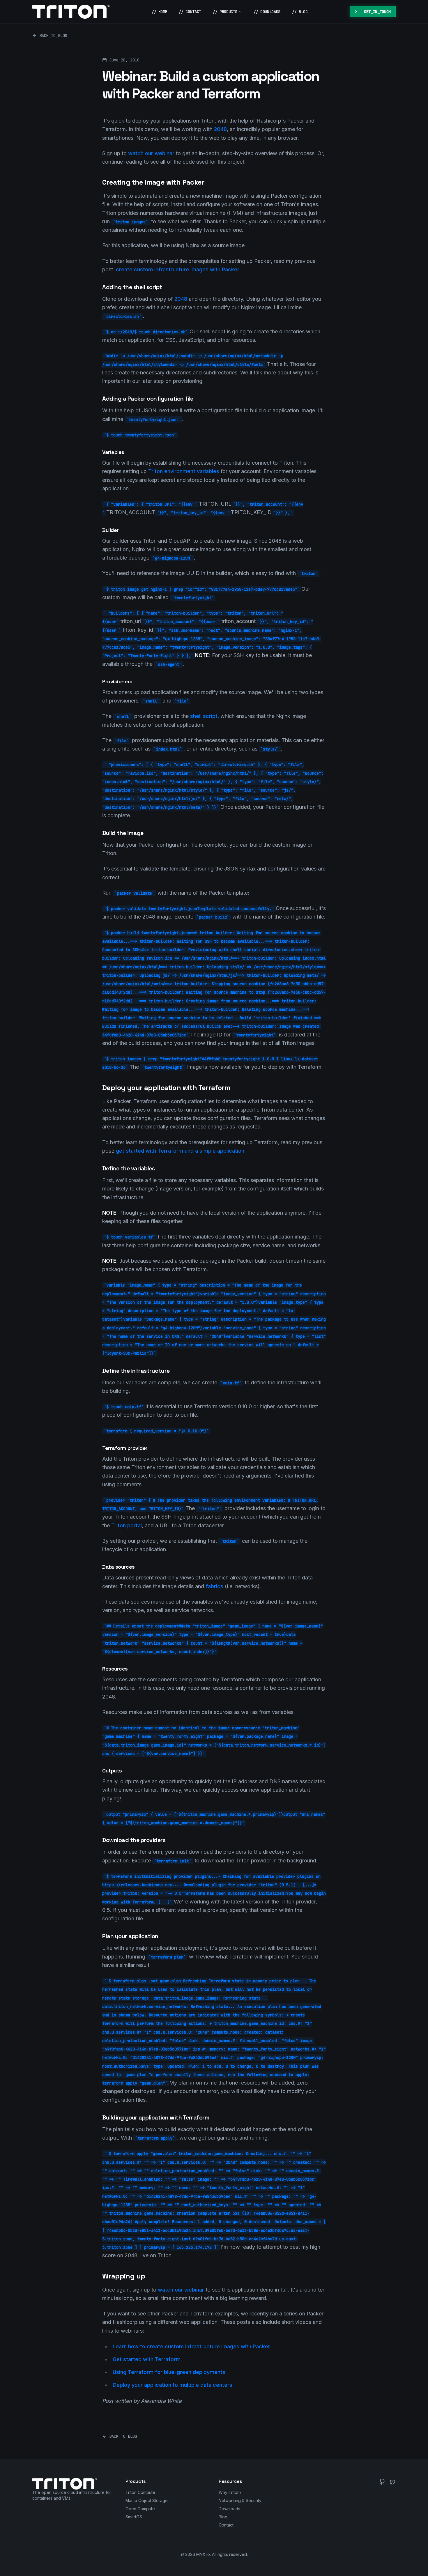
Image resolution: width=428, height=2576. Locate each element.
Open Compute (140, 2509)
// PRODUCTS (225, 12)
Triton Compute (140, 2492)
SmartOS (134, 2517)
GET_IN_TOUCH (377, 12)
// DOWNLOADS (267, 12)
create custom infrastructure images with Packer (178, 269)
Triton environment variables (184, 471)
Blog (223, 2517)
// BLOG (300, 12)
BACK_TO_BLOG (53, 36)
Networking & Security (240, 2500)
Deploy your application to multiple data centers (173, 2385)
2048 (220, 129)
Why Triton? (230, 2492)
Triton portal (127, 1525)
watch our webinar (151, 153)
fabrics (214, 1586)
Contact (226, 2525)
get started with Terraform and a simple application (180, 1151)
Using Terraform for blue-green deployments (169, 2372)
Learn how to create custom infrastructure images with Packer (191, 2346)
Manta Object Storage (147, 2500)
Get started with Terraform (147, 2359)
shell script (204, 716)
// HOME (160, 12)
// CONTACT (190, 12)
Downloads (229, 2509)
